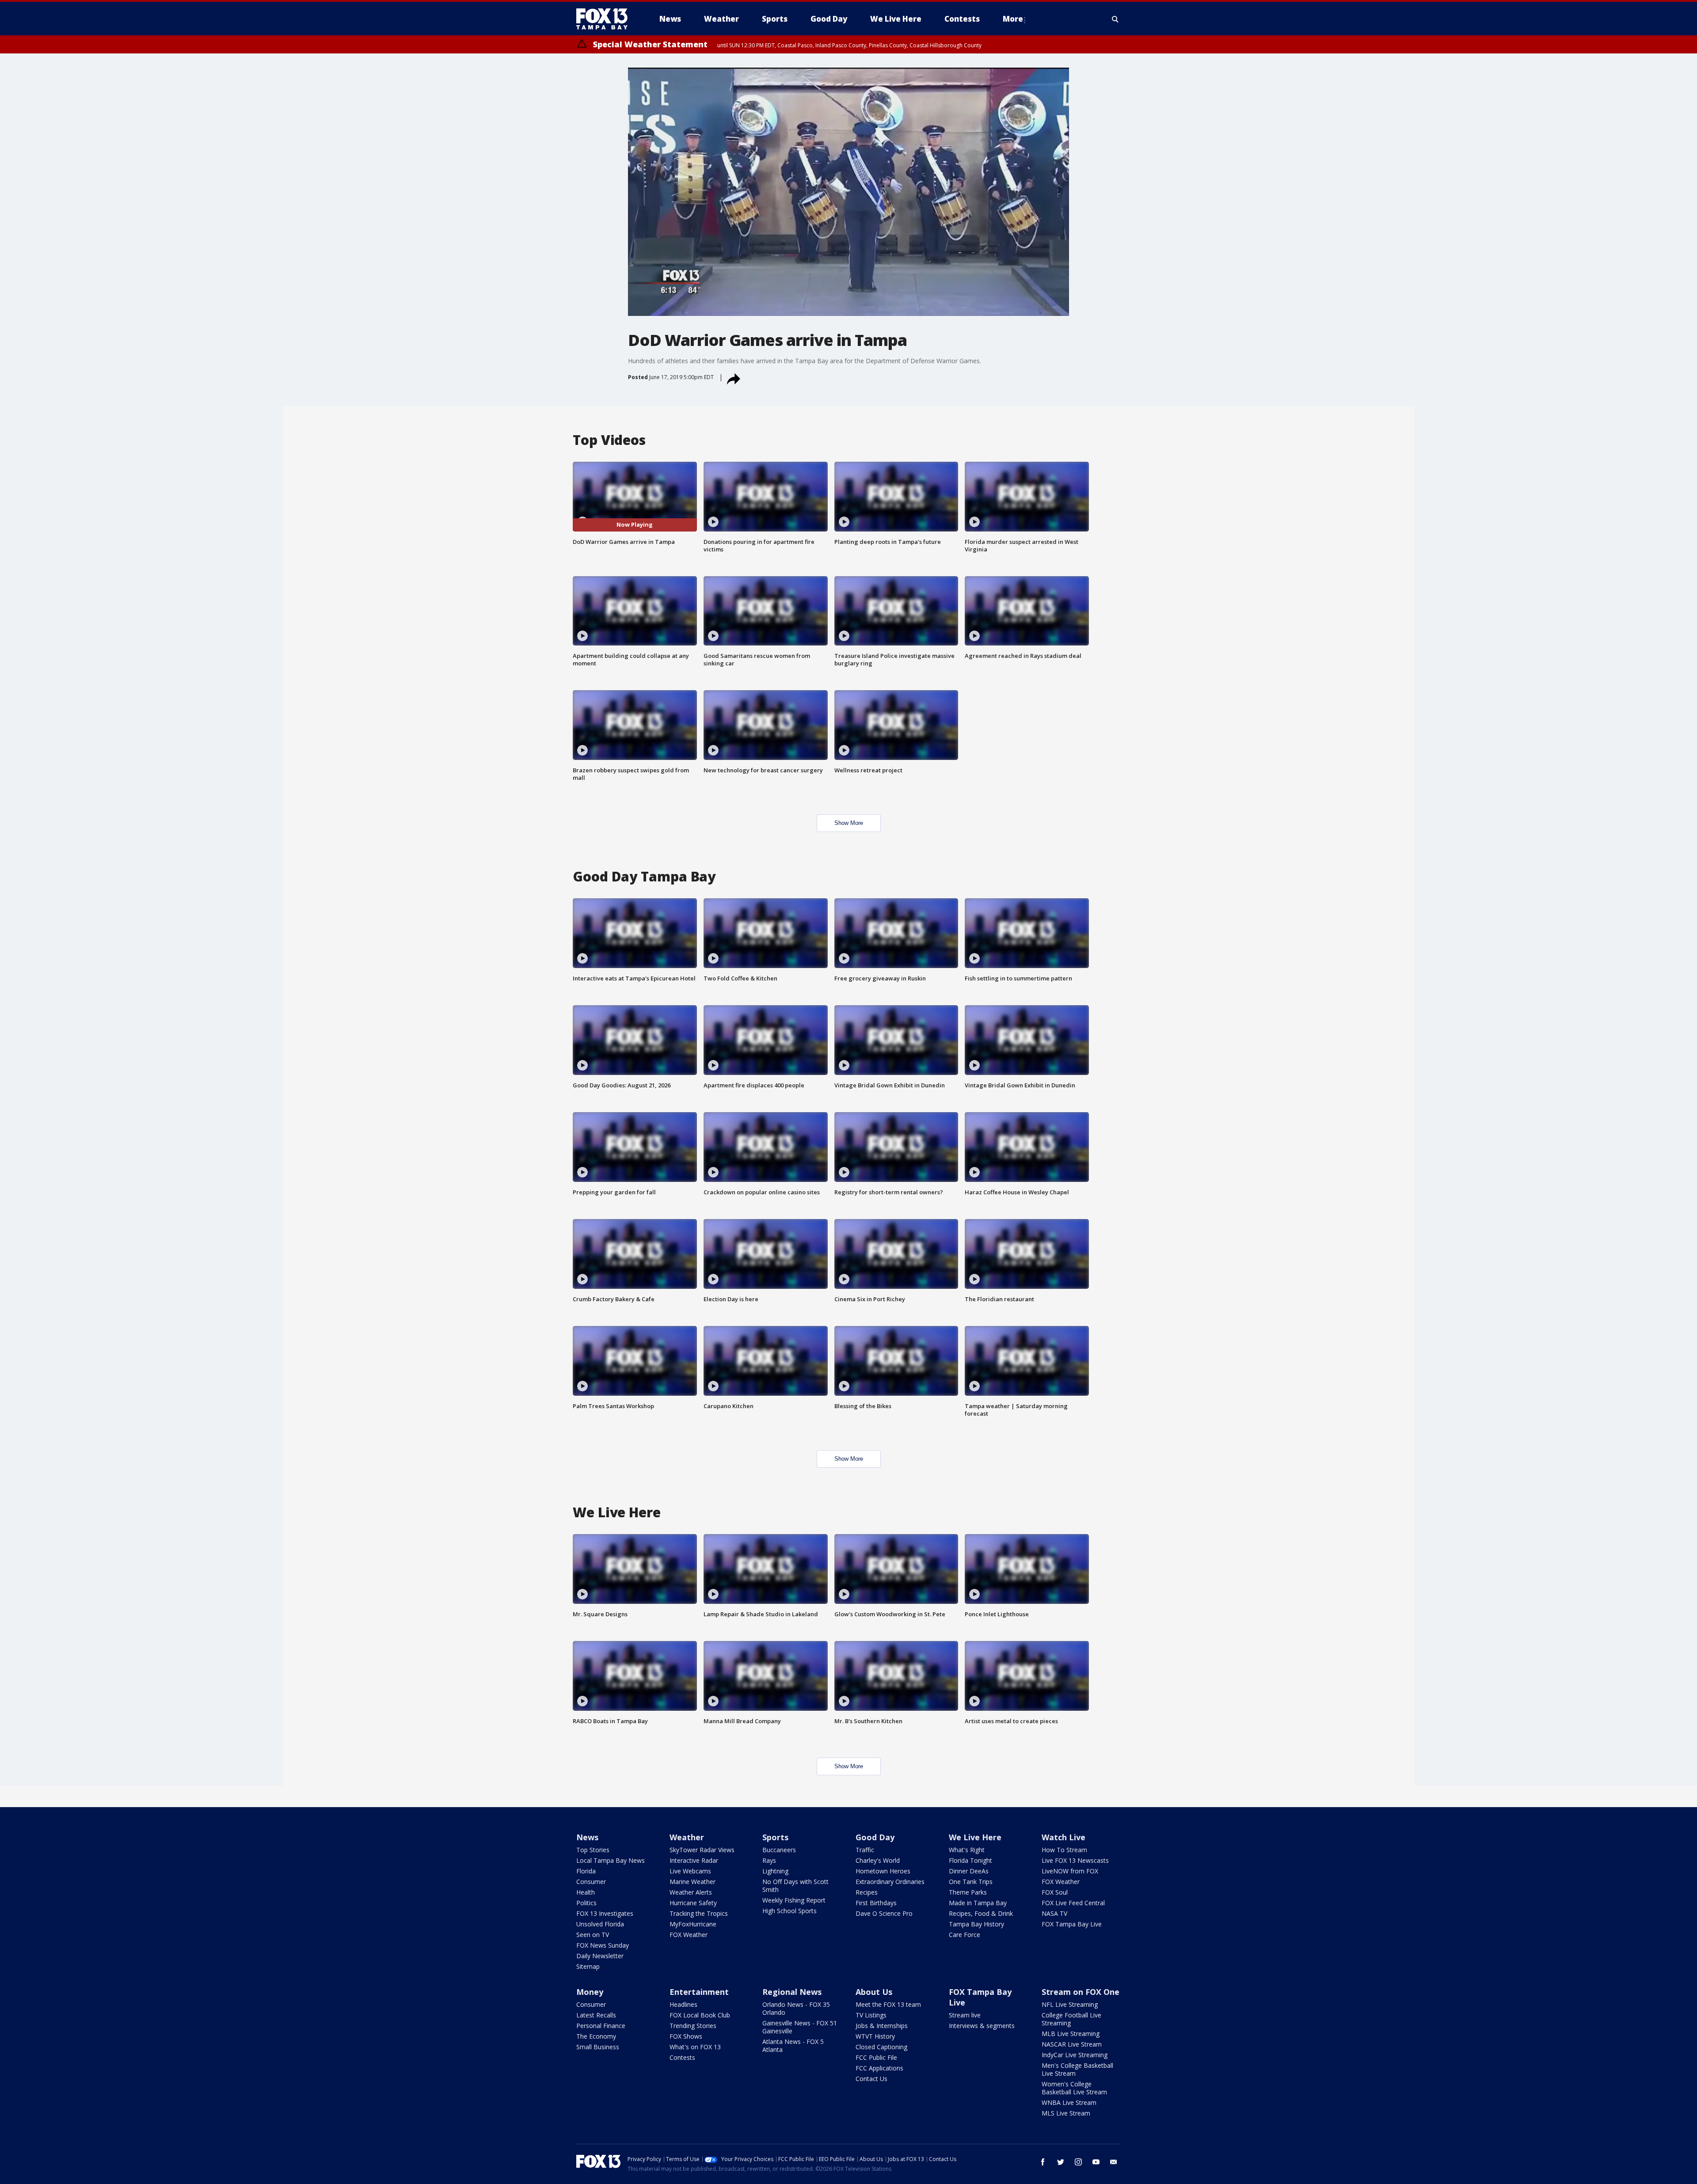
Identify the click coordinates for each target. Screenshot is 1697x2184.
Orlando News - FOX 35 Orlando (796, 2008)
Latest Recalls (596, 2015)
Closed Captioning (881, 2047)
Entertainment (699, 1992)
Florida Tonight (970, 1860)
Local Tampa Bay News (611, 1860)
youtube (1096, 2162)
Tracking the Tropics (699, 1913)
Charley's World (878, 1860)
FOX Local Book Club (700, 2015)
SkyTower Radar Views (702, 1850)
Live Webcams (690, 1871)
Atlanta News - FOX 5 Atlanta (793, 2045)
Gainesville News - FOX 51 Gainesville (800, 2027)
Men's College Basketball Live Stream (1077, 2069)
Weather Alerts (691, 1892)
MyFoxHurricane (693, 1924)
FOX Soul (1055, 1892)
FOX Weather (689, 1935)
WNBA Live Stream (1069, 2102)
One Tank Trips (971, 1882)
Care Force (965, 1935)
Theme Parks (968, 1892)
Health (586, 1892)
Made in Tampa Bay (978, 1903)
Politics (586, 1903)
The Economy (596, 2036)
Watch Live (1063, 1837)
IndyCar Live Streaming (1075, 2055)
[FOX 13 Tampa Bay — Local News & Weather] (605, 19)
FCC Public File (876, 2057)
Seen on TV (593, 1935)
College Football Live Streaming (1071, 2019)
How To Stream (1064, 1850)
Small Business (598, 2047)
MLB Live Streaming (1071, 2034)
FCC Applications (879, 2068)
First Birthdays (876, 1903)
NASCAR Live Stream (1072, 2044)
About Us (874, 1992)
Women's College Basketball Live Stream (1074, 2088)
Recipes (867, 1892)
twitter (1061, 2162)
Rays (769, 1860)
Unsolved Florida (600, 1924)
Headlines (683, 2004)
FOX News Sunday (603, 1945)
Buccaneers (779, 1850)
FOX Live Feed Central (1073, 1903)
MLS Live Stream (1066, 2113)
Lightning (775, 1871)
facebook (1043, 2162)
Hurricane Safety (693, 1903)
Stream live (965, 2015)
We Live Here (975, 1837)
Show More (849, 823)
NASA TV (1054, 1913)
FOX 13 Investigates (605, 1913)
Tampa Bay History (976, 1924)
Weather (687, 1837)
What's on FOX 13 (695, 2047)
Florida (586, 1871)
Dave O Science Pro (884, 1913)
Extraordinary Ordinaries (890, 1882)
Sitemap (588, 1966)
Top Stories (593, 1850)
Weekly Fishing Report (794, 1900)
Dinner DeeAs (969, 1871)
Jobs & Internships (882, 2026)
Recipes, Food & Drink (981, 1913)
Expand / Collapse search (1115, 19)
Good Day (875, 1837)
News (587, 1837)
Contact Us (871, 2079)
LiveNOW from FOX (1070, 1871)
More (1013, 19)
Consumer (591, 1882)
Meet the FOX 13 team (888, 2004)
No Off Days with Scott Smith (795, 1886)
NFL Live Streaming (1070, 2004)
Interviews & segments (982, 2026)
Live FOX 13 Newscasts (1075, 1860)
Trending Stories (693, 2026)
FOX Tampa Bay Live (1072, 1924)
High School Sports (790, 1911)
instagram (1078, 2162)
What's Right (967, 1850)
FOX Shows (686, 2036)
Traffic (865, 1850)
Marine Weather (692, 1882)
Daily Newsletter (600, 1956)
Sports (775, 1837)
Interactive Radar (694, 1860)
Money (590, 1992)
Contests (682, 2057)
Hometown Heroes (883, 1871)
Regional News (792, 1992)
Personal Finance (601, 2026)
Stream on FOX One (1081, 1992)
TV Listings (871, 2015)
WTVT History (875, 2036)
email (1114, 2162)
